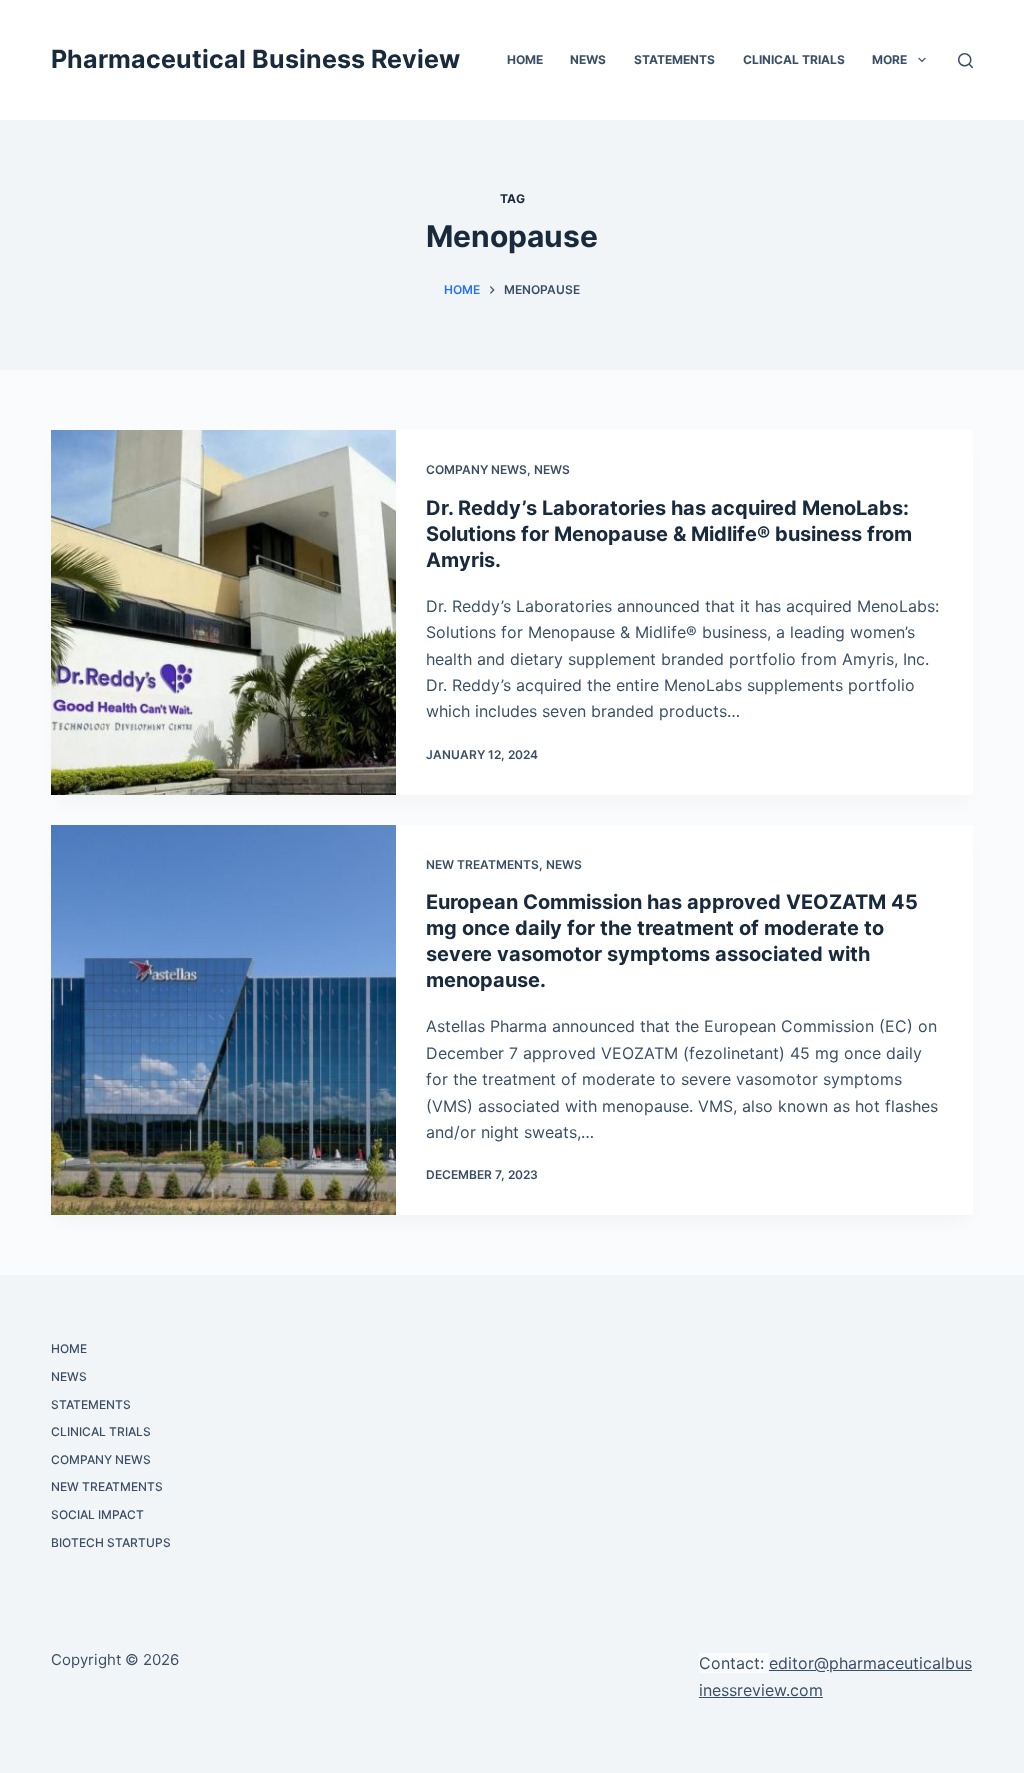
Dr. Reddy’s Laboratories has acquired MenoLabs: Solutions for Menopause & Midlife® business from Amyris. (669, 534)
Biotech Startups (111, 1542)
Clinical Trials (794, 59)
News (588, 59)
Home (525, 59)
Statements (674, 59)
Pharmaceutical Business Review (255, 59)
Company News (476, 469)
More (889, 59)
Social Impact (97, 1514)
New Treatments (482, 864)
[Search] (965, 60)
